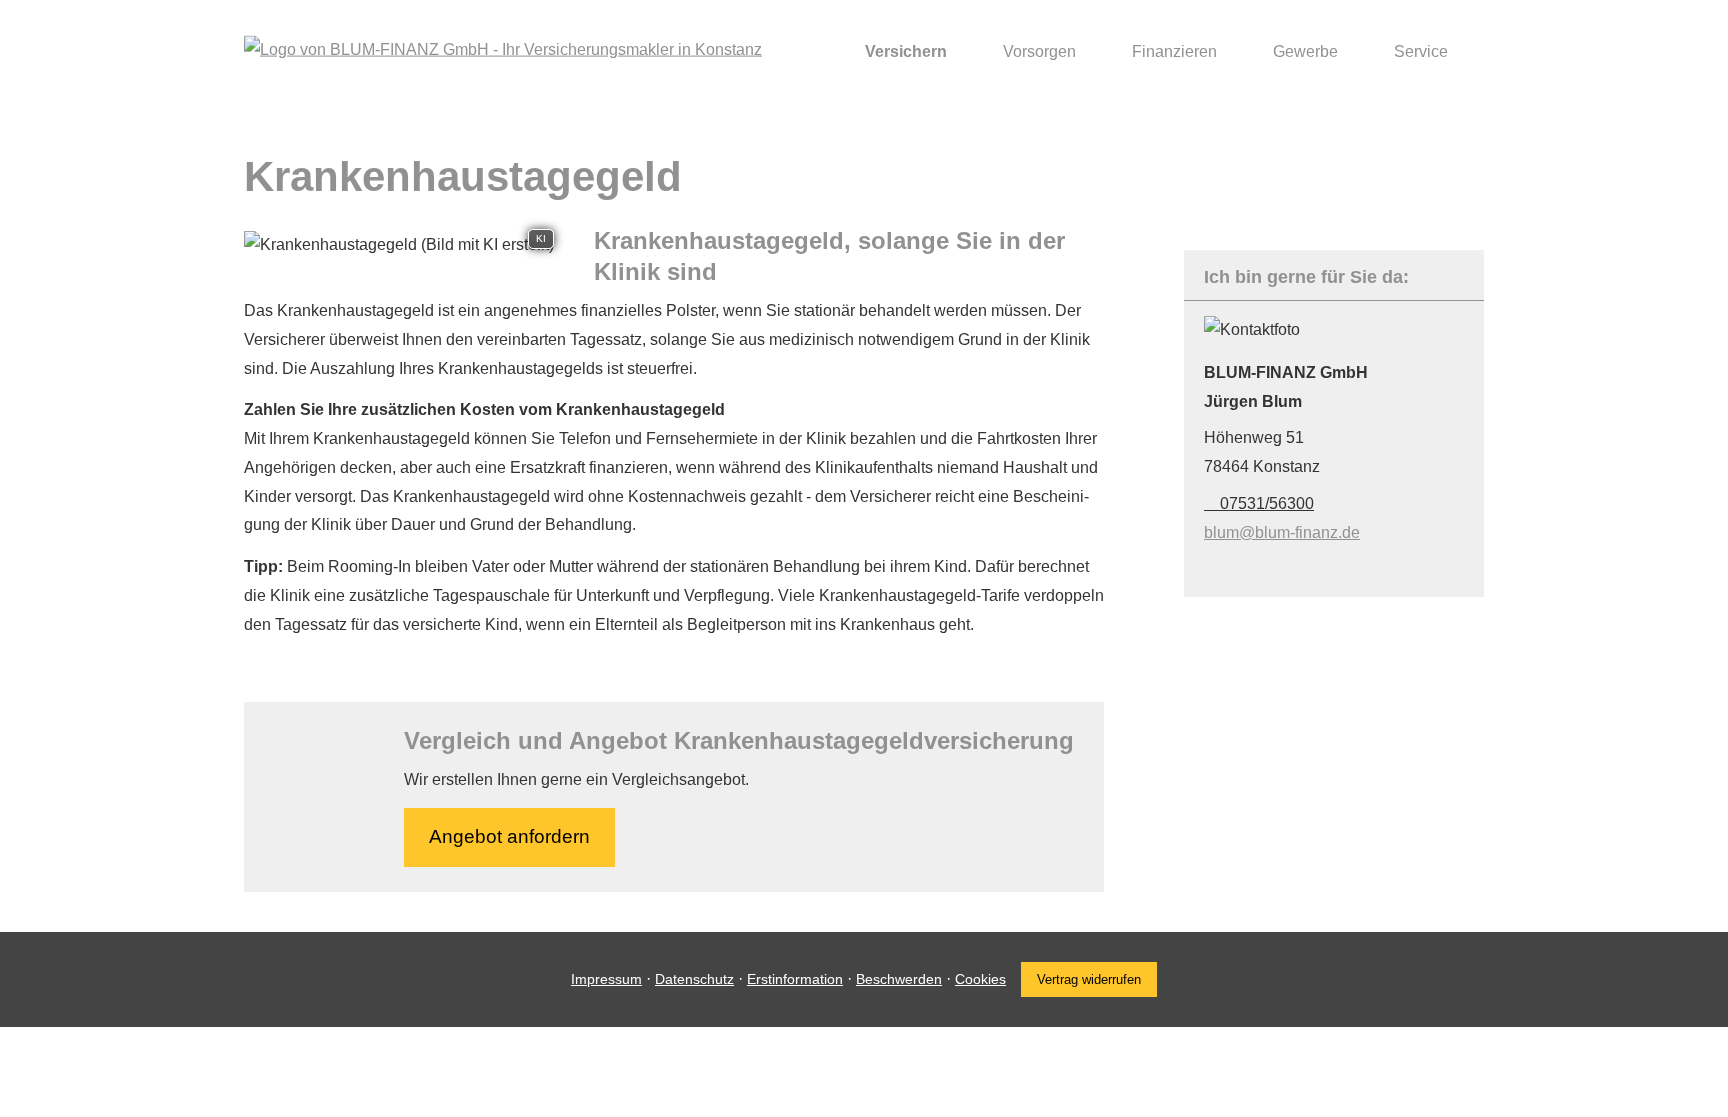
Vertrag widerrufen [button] (1089, 979)
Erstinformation (795, 979)
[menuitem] (819, 51)
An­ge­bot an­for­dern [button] (509, 836)
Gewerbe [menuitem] (1305, 51)
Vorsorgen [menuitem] (1039, 51)
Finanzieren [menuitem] (1174, 51)
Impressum (606, 979)
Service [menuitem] (1421, 51)
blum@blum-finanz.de (1282, 532)
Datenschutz (694, 979)
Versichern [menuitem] (906, 51)
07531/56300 (1267, 503)
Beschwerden (899, 979)
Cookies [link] (980, 979)
